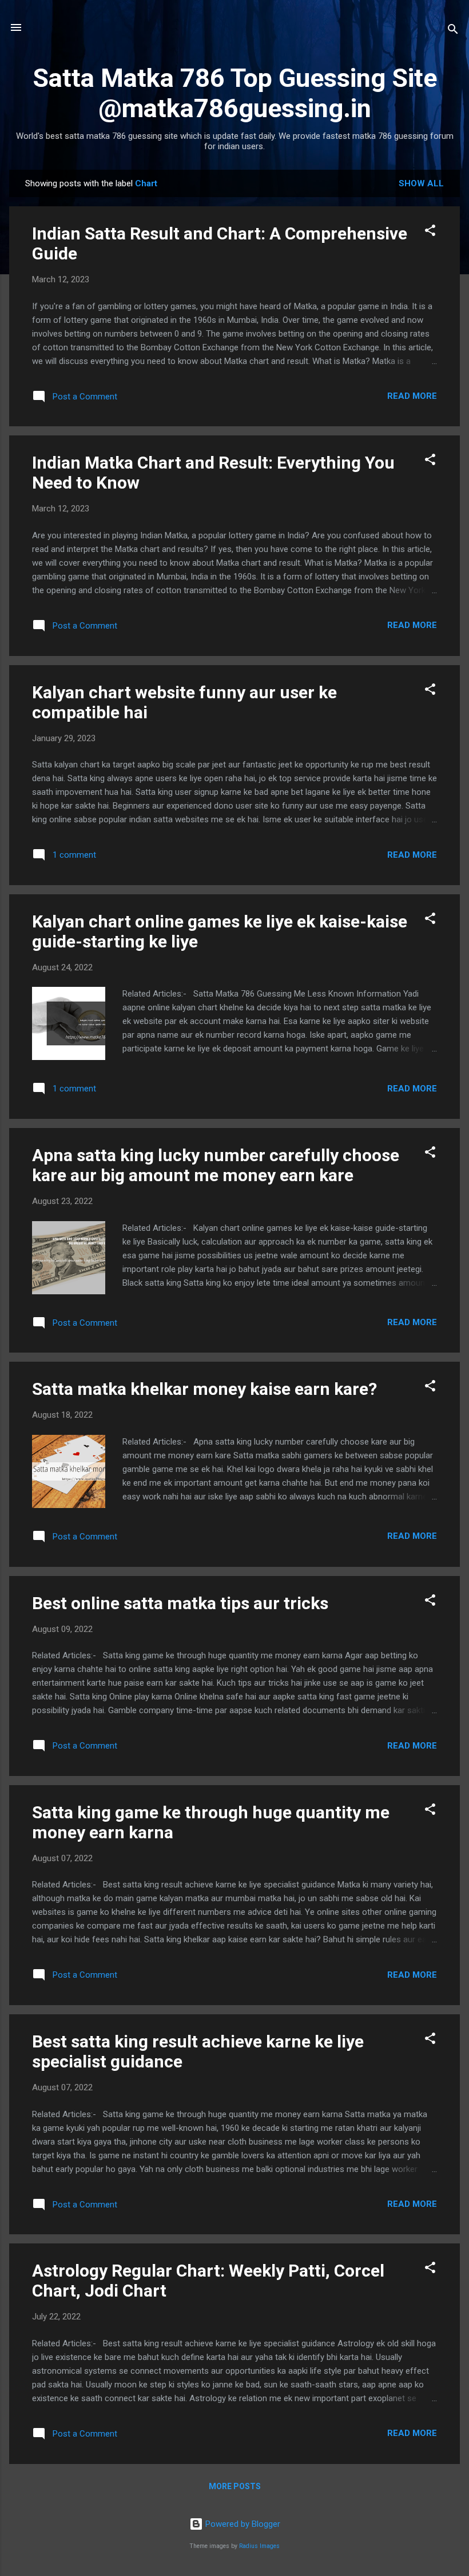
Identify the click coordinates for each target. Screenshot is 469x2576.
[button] (430, 232)
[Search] (453, 31)
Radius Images (259, 2546)
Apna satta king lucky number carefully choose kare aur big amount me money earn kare (216, 1165)
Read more (412, 396)
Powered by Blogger (242, 2524)
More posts (235, 2486)
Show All (421, 183)
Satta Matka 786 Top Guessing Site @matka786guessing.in (235, 93)
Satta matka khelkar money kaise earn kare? (204, 1389)
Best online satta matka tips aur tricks (180, 1603)
